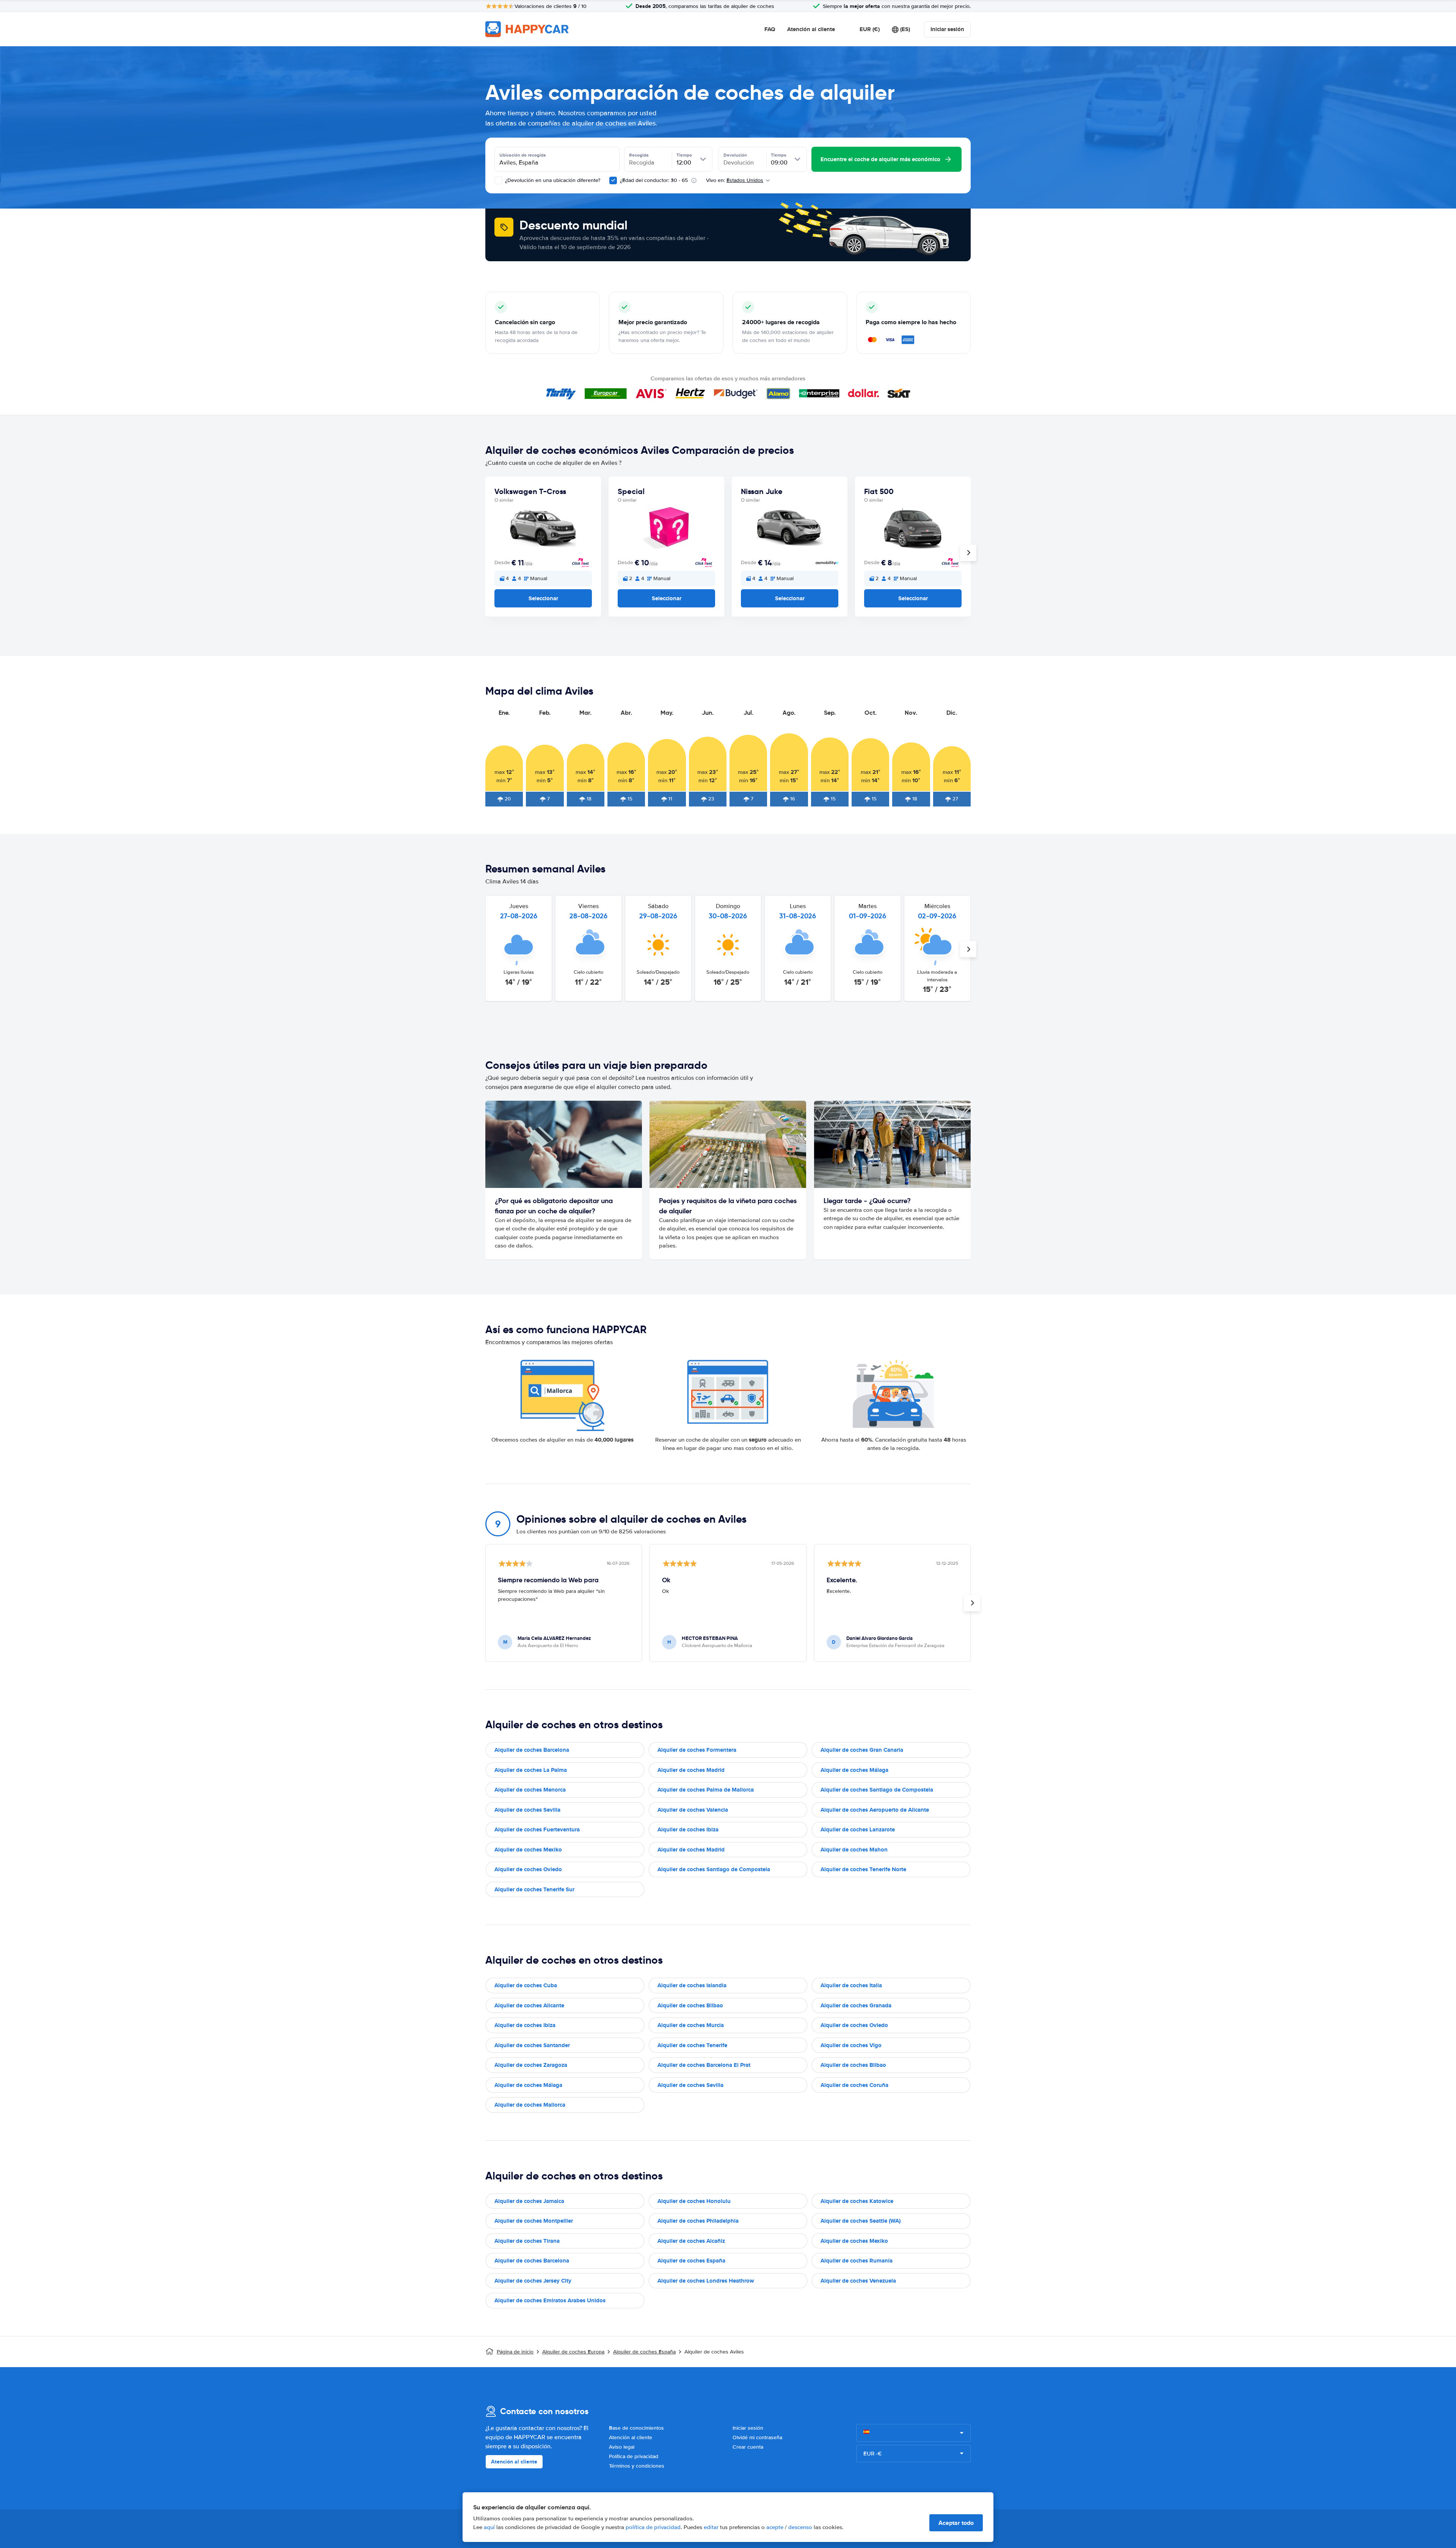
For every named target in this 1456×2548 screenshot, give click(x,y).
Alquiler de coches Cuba (526, 1985)
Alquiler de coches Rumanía (857, 2261)
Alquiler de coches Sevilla (527, 1810)
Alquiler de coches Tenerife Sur (534, 1889)
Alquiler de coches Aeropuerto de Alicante (875, 1810)
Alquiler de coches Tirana (527, 2241)
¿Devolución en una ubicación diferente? (552, 180)
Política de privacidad (634, 2456)
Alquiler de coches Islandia (692, 1985)
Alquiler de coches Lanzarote (858, 1829)
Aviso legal (622, 2447)
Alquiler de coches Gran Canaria (862, 1750)
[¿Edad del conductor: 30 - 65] (613, 180)
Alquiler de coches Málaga (854, 1770)
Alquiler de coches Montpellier (534, 2221)
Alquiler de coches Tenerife (692, 2045)
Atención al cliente (811, 29)
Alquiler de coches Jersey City (533, 2281)
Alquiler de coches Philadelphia (698, 2221)
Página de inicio (515, 2352)
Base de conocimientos (636, 2428)
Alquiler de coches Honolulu (694, 2201)
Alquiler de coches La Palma (531, 1770)
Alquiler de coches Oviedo (528, 1869)
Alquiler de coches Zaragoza (531, 2065)
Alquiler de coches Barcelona (532, 1750)
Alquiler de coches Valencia (693, 1810)
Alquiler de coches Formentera (697, 1750)
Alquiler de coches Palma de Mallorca (706, 1790)
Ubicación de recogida (523, 155)
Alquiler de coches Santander (532, 2045)
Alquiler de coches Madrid (691, 1770)
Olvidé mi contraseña (757, 2437)
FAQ (770, 29)
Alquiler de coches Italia (851, 1985)
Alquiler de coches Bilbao (690, 2005)
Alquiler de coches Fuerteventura (537, 1829)
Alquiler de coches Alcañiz (691, 2241)
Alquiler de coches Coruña (854, 2085)
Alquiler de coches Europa (573, 2352)
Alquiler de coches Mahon (854, 1850)
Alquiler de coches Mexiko (528, 1850)
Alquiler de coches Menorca (530, 1790)
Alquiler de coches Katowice (857, 2201)
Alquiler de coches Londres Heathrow (706, 2281)
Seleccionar (543, 598)
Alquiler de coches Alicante (529, 2005)
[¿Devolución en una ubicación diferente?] (498, 180)
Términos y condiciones (637, 2466)
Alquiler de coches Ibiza (688, 1829)
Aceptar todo (956, 2523)
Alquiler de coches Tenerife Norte (863, 1869)
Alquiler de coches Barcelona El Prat (704, 2065)
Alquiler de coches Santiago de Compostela (877, 1790)
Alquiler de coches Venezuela (858, 2281)
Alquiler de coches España (691, 2261)
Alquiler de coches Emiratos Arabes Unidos (550, 2300)
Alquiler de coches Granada (856, 2005)
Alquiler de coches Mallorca (530, 2105)
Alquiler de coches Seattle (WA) (861, 2221)
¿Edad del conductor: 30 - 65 (654, 180)
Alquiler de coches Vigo (851, 2045)
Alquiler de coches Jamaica (529, 2201)
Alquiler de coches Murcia (691, 2025)
